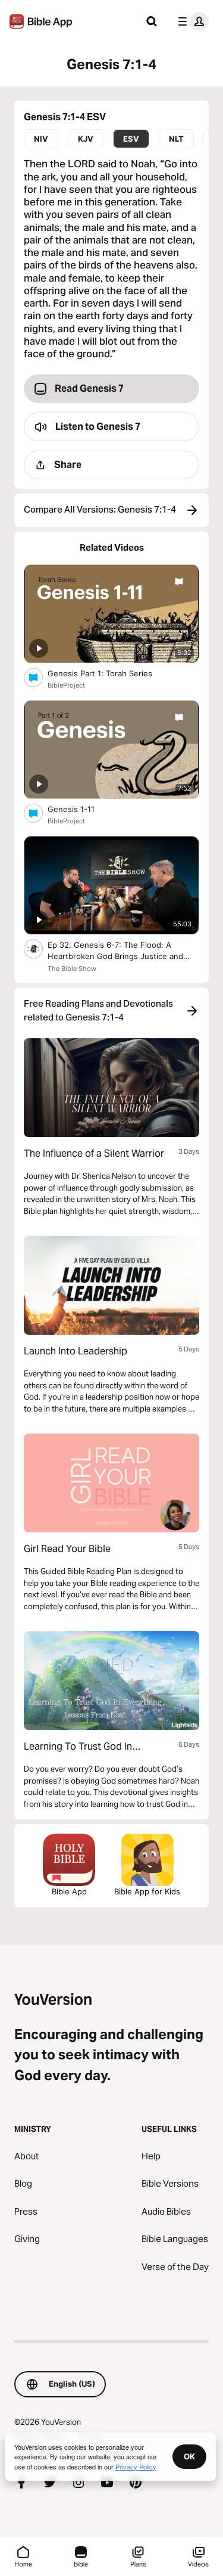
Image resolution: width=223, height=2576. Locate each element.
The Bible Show (72, 969)
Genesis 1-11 (81, 809)
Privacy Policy (136, 2466)
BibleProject (66, 685)
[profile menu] (191, 21)
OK (189, 2456)
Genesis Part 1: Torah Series (110, 673)
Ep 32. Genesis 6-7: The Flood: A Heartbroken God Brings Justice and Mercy (115, 951)
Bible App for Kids (147, 1891)
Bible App (69, 1891)
